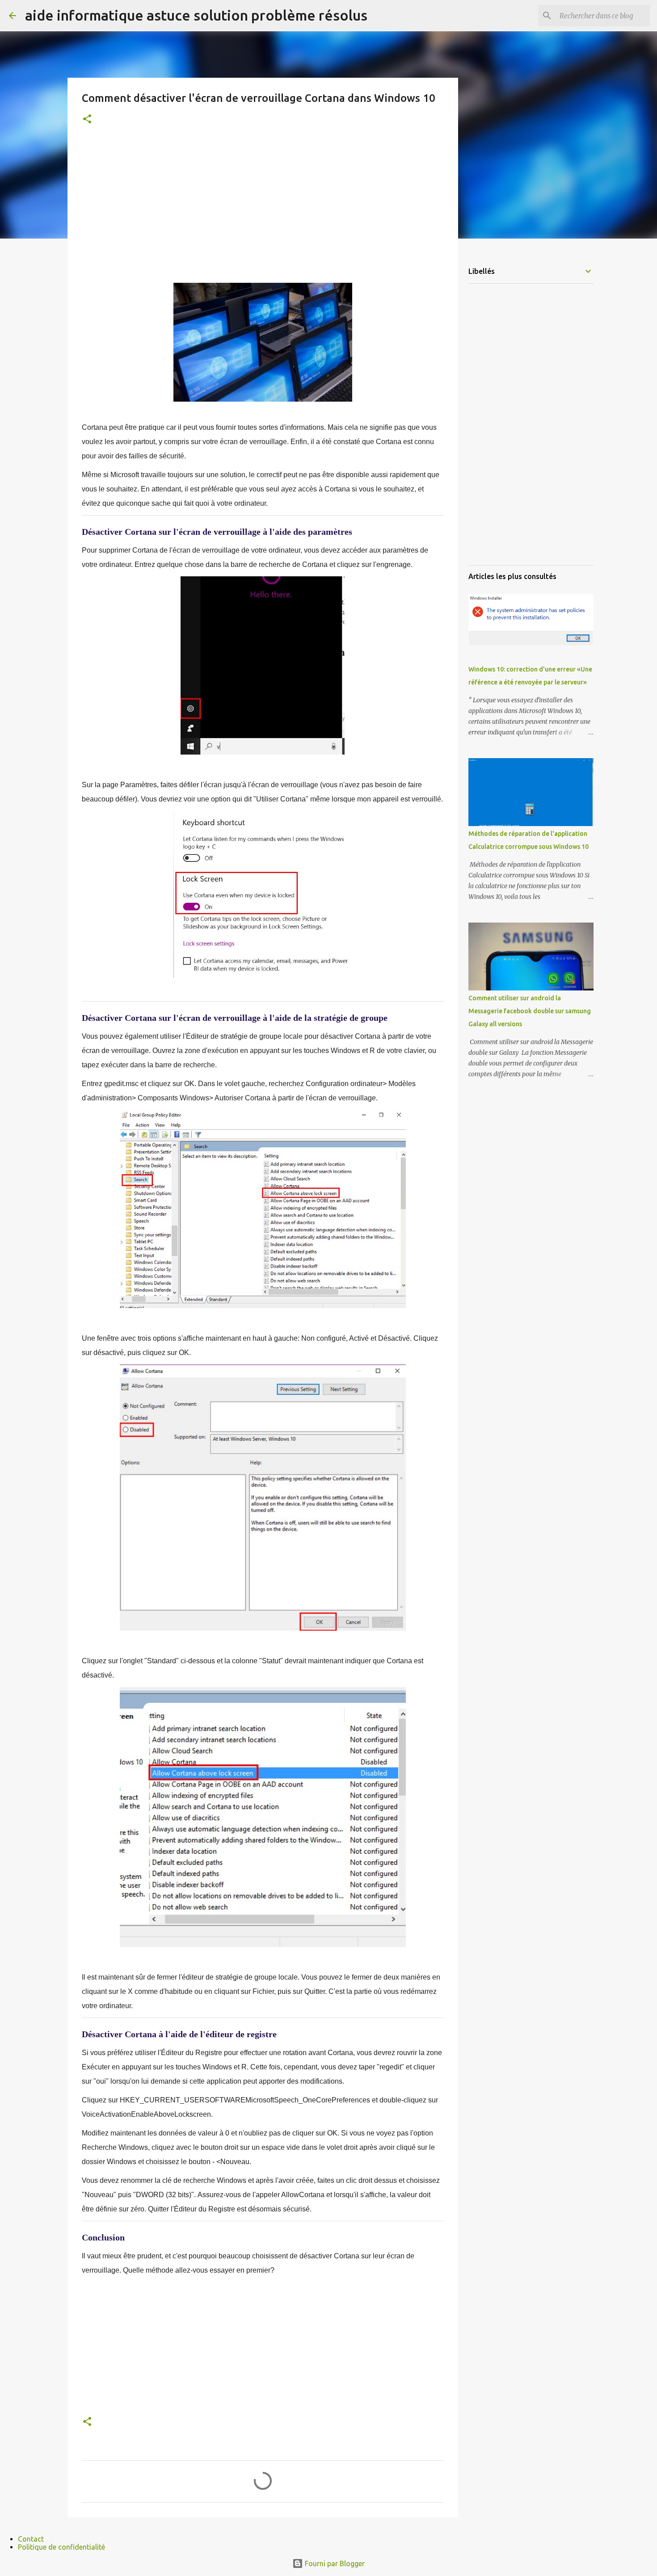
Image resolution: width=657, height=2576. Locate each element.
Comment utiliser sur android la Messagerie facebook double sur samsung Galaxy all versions (530, 1011)
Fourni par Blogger (334, 2563)
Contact (31, 2539)
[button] (87, 120)
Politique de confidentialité (61, 2547)
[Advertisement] (263, 206)
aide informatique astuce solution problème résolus (196, 15)
